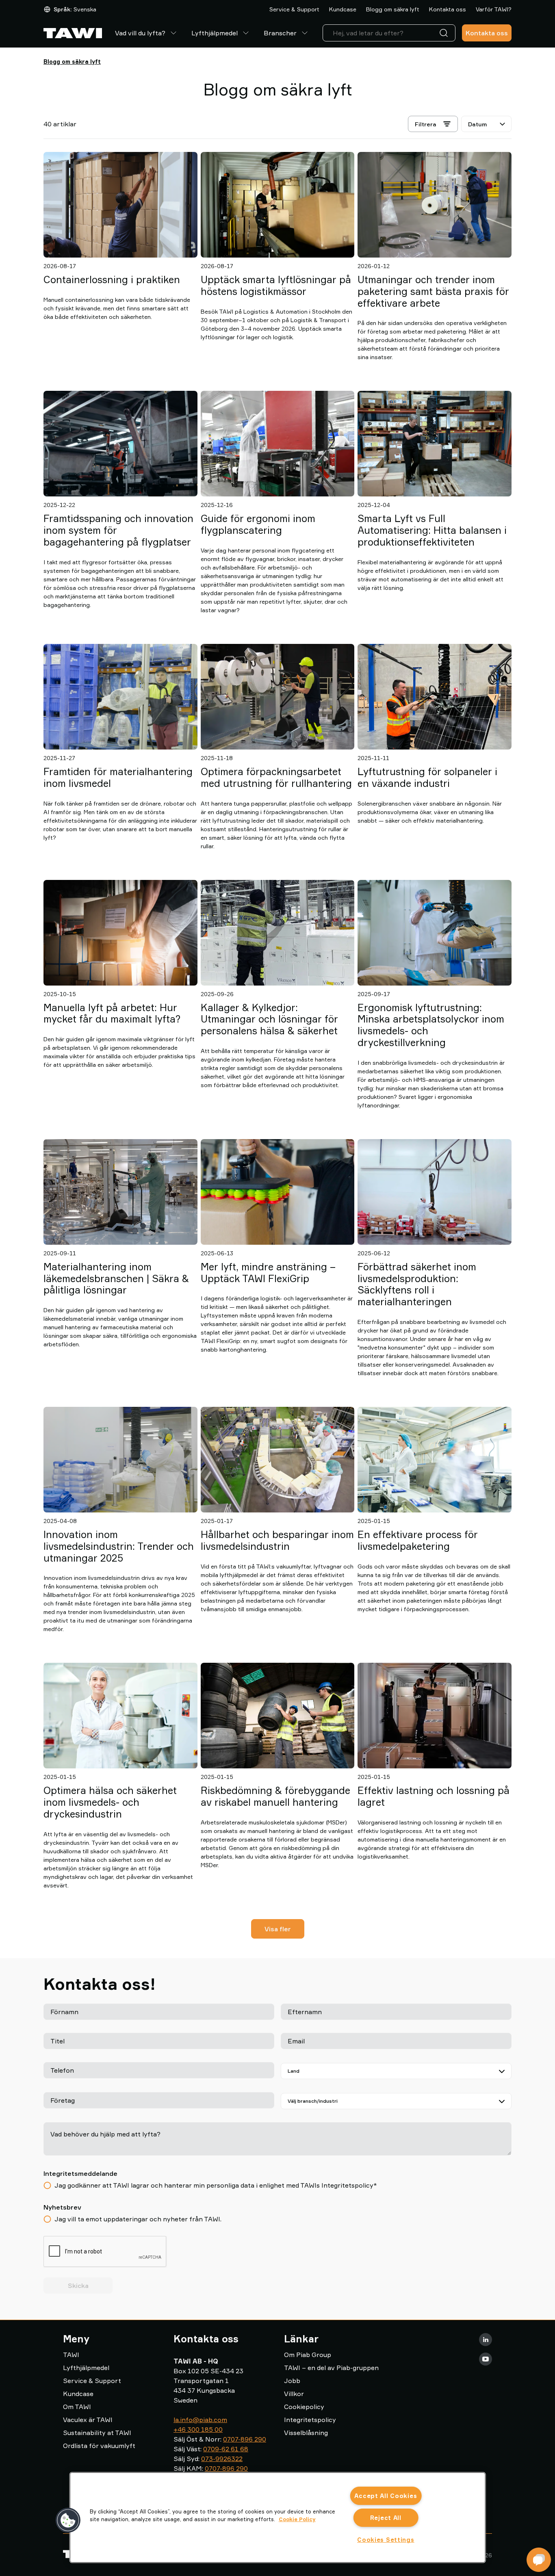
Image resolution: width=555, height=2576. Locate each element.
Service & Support (294, 9)
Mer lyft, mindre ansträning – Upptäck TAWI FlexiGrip (268, 1273)
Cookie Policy (297, 2519)
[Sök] (445, 33)
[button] (68, 2520)
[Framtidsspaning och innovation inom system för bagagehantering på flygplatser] (120, 444)
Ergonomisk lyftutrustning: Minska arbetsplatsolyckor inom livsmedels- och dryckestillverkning (431, 1025)
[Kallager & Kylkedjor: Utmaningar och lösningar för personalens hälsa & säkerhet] (278, 933)
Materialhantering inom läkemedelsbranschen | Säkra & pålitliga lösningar (116, 1278)
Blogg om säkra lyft (393, 9)
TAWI (71, 2355)
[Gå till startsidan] (73, 33)
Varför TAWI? (494, 9)
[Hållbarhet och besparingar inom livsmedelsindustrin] (278, 1460)
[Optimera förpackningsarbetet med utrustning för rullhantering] (278, 697)
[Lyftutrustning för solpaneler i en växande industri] (435, 697)
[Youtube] (486, 2359)
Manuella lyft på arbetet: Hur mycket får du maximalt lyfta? (112, 1013)
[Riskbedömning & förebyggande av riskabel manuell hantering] (278, 1716)
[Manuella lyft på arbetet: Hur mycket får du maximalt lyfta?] (120, 933)
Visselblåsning (306, 2433)
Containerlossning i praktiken (112, 279)
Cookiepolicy (304, 2407)
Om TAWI (77, 2407)
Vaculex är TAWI (88, 2420)
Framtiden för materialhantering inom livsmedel (118, 777)
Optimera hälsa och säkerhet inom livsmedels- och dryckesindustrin (110, 1802)
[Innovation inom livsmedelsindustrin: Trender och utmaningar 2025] (120, 1460)
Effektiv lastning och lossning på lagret (434, 1796)
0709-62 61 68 (226, 2449)
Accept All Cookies (386, 2496)
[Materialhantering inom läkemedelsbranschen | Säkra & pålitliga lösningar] (120, 1192)
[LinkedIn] (486, 2340)
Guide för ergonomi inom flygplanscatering (258, 524)
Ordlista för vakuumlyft (99, 2446)
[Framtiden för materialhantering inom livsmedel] (120, 697)
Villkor (294, 2394)
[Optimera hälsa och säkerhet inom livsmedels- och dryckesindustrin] (120, 1716)
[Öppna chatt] (539, 2560)
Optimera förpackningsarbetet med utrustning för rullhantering (276, 777)
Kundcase (343, 9)
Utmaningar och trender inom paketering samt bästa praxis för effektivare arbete (433, 291)
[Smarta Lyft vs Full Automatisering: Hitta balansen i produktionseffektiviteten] (435, 444)
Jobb (292, 2381)
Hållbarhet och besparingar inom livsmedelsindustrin (277, 1540)
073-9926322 (222, 2459)
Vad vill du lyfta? (140, 33)
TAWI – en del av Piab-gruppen (331, 2368)
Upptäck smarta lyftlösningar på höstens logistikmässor (276, 285)
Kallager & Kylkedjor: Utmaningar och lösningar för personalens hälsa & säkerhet (269, 1019)
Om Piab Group (308, 2355)
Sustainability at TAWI (97, 2433)
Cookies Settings (386, 2540)
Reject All (386, 2518)
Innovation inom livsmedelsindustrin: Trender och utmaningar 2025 (119, 1546)
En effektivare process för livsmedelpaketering (418, 1540)
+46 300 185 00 (198, 2429)
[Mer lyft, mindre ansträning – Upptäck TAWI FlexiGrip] (278, 1192)
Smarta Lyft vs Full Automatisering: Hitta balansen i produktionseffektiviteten (432, 530)
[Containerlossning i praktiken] (120, 205)
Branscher (280, 33)
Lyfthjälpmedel (215, 33)
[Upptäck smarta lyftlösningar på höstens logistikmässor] (278, 205)
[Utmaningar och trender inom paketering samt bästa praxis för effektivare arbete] (435, 205)
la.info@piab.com (200, 2420)
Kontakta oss (448, 9)
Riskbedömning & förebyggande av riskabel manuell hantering (275, 1796)
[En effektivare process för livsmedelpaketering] (435, 1460)
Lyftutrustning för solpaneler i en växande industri (427, 777)
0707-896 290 (245, 2439)
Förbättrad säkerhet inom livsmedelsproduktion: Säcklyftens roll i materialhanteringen (417, 1284)
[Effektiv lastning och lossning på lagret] (435, 1716)
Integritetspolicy (310, 2420)
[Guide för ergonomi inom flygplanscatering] (278, 444)
